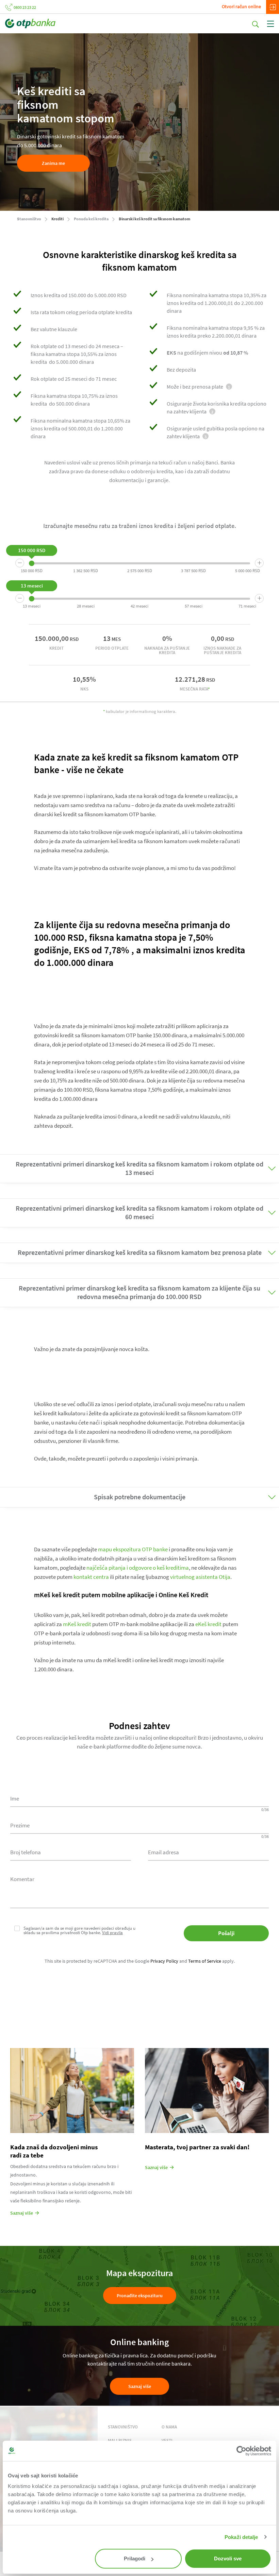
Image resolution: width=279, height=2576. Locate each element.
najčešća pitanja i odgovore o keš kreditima (138, 1568)
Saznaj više (140, 2386)
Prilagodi (135, 2558)
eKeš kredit (208, 1624)
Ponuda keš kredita (91, 219)
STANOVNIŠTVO (123, 2427)
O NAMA (169, 2427)
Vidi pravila (112, 1933)
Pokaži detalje (241, 2537)
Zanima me (53, 163)
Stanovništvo (29, 219)
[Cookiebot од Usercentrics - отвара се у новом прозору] (241, 2451)
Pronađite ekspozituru (140, 2296)
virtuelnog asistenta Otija (200, 1577)
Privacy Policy (164, 1961)
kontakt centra (91, 1577)
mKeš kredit (77, 1624)
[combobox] (71, 1852)
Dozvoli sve (228, 2558)
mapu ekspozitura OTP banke (133, 1549)
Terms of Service (205, 1961)
